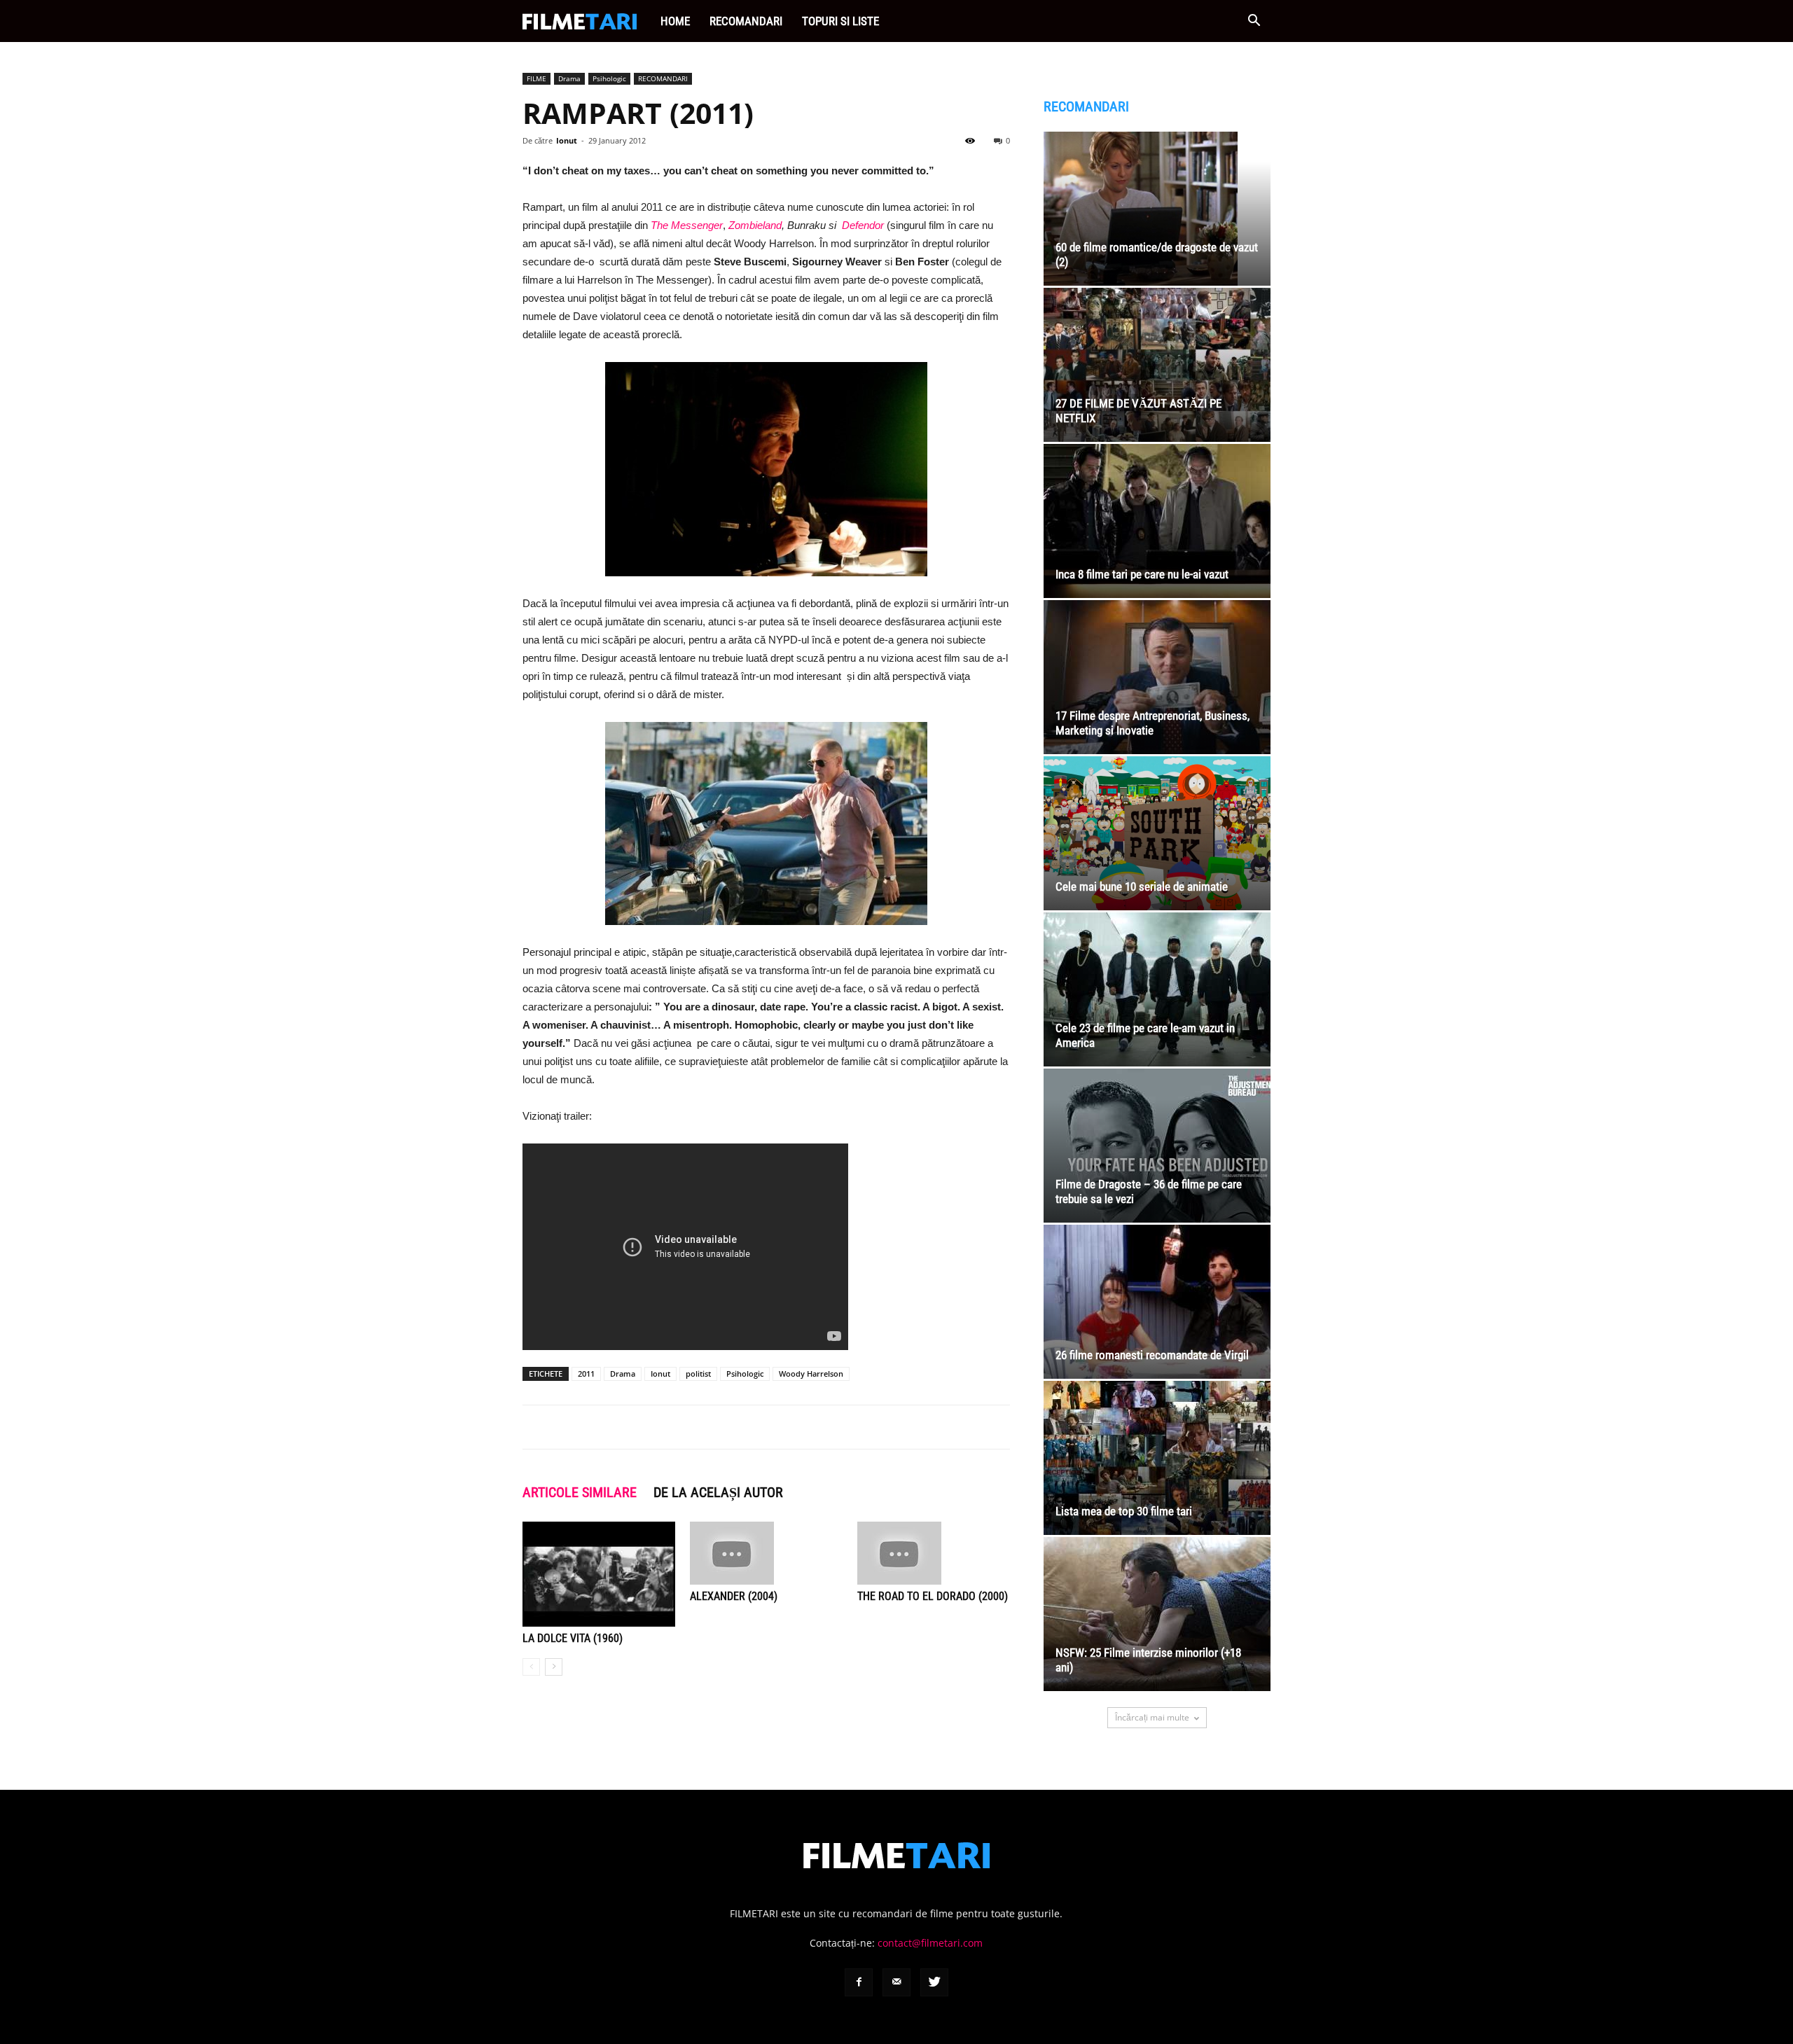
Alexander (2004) (734, 1596)
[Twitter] (934, 1982)
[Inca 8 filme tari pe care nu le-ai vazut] (1157, 521)
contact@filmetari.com (930, 1943)
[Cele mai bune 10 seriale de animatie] (1157, 833)
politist (698, 1374)
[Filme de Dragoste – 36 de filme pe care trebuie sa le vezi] (1157, 1146)
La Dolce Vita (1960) (573, 1638)
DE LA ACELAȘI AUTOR (718, 1492)
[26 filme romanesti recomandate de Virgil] (1157, 1302)
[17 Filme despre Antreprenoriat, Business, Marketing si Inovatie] (1157, 677)
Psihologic (609, 78)
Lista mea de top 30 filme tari (1124, 1511)
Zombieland (755, 225)
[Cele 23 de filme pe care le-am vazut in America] (1157, 989)
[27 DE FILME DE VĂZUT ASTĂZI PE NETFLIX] (1157, 365)
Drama (569, 78)
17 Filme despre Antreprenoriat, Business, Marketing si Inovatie (1152, 723)
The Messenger (687, 225)
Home (675, 21)
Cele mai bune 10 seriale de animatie (1142, 887)
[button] (1254, 22)
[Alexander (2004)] (766, 1553)
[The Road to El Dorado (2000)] (934, 1553)
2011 (586, 1374)
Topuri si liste (840, 21)
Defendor (863, 225)
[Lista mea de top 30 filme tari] (1157, 1458)
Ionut (567, 140)
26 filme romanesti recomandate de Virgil (1152, 1355)
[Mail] (896, 1982)
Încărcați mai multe (1152, 1717)
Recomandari (746, 21)
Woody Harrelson (811, 1374)
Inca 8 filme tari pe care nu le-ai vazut (1142, 574)
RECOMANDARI (663, 78)
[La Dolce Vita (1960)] (599, 1574)
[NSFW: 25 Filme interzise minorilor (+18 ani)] (1157, 1614)
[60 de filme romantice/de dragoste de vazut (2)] (1157, 209)
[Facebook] (859, 1982)
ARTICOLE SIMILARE (580, 1492)
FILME (536, 78)
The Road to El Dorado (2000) (933, 1596)
